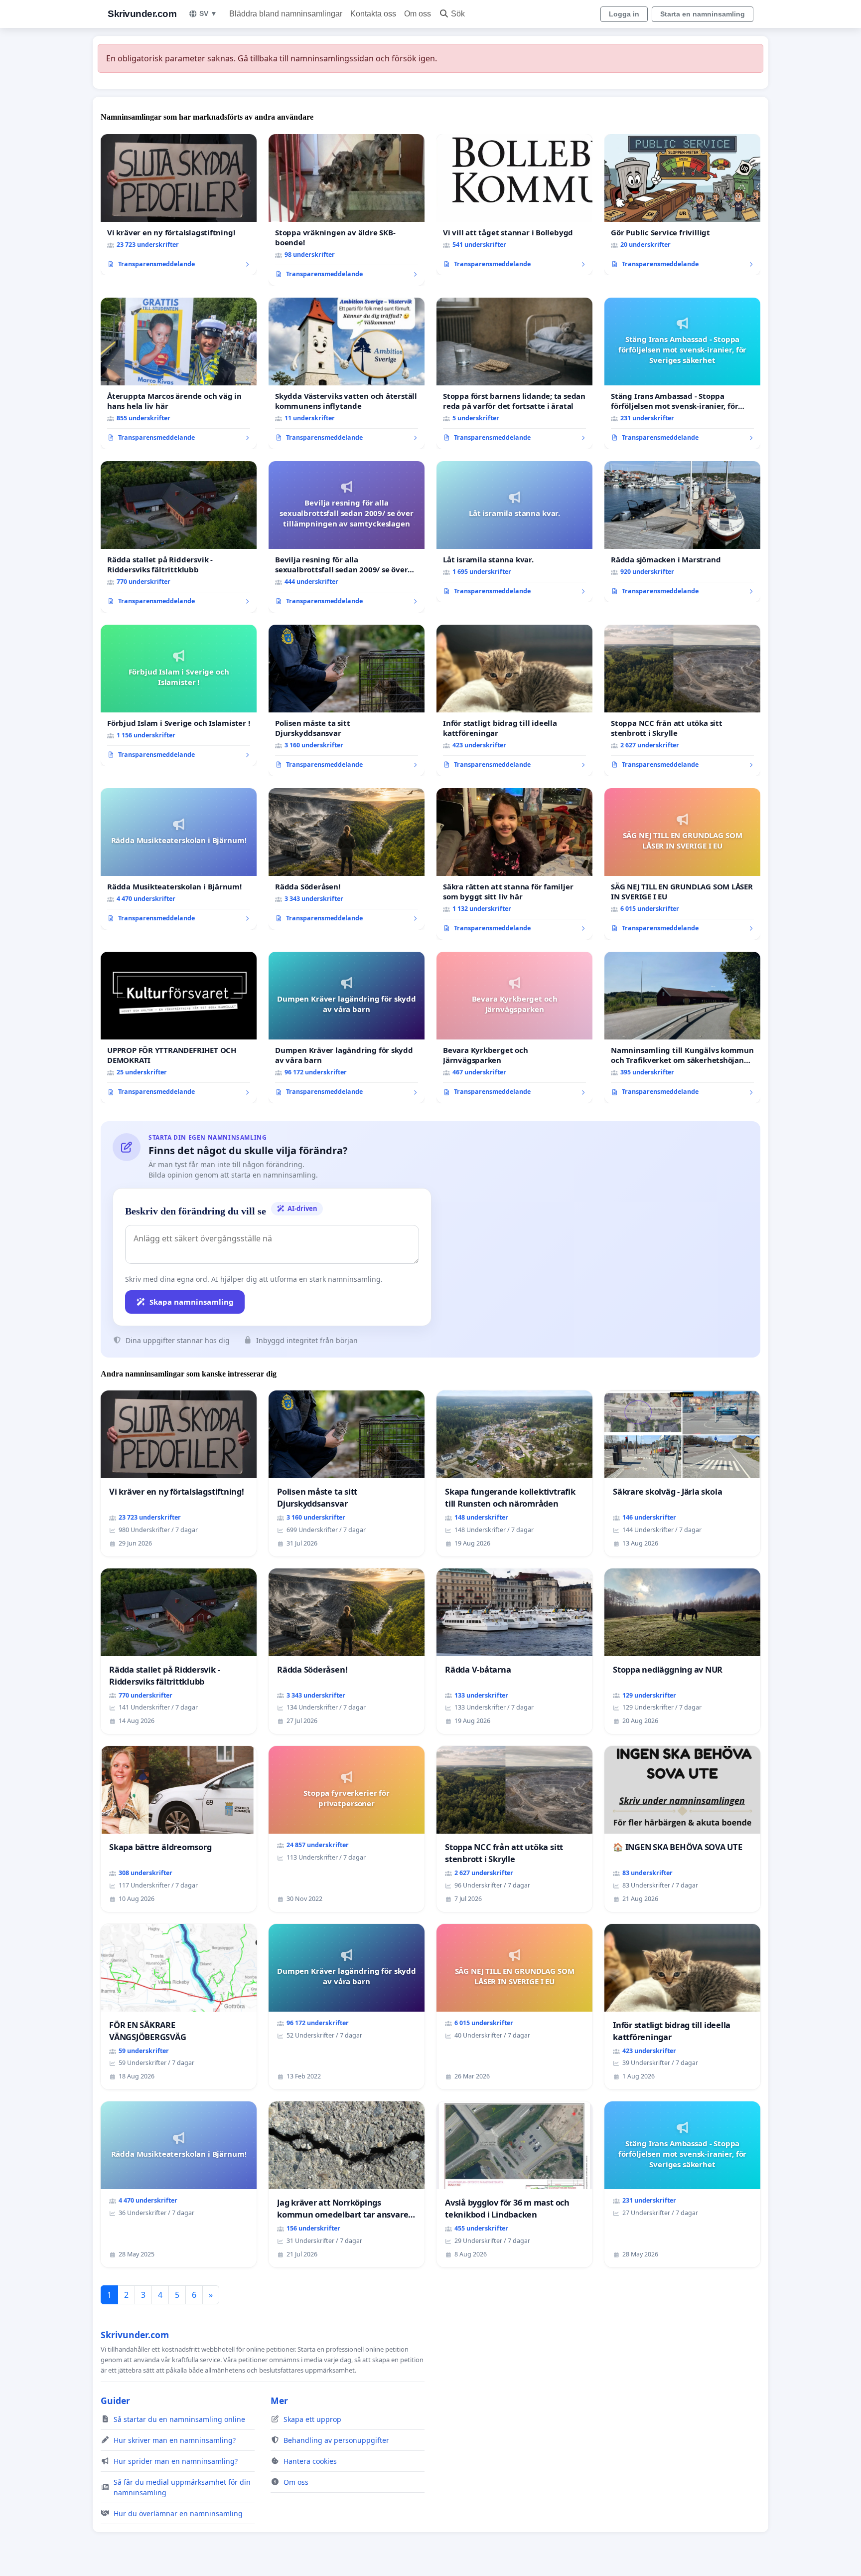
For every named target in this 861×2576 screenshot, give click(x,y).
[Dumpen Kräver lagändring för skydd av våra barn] (347, 1028)
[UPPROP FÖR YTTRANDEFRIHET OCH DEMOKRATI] (179, 1028)
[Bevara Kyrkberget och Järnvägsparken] (514, 1028)
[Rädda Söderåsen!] (347, 859)
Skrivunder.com (142, 14)
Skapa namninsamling (192, 1302)
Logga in (624, 14)
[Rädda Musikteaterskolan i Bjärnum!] (179, 859)
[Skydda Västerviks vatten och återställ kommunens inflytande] (347, 373)
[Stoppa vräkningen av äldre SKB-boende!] (347, 210)
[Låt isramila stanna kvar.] (514, 532)
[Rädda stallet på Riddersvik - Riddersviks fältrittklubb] (179, 537)
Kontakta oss (373, 14)
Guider (115, 2401)
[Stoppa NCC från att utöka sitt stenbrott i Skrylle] (682, 700)
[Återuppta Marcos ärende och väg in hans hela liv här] (179, 373)
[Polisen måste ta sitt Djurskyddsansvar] (347, 700)
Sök (458, 14)
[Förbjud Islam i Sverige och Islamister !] (179, 695)
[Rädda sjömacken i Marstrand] (682, 532)
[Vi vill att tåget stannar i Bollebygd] (514, 205)
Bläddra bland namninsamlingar (286, 14)
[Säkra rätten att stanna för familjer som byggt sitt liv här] (514, 864)
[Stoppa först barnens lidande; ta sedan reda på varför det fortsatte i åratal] (514, 373)
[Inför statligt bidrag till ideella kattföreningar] (514, 700)
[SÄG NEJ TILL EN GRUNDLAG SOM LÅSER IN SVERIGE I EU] (682, 864)
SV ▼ (208, 13)
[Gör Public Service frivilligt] (682, 205)
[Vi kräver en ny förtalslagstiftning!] (179, 205)
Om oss (418, 14)
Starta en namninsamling (703, 14)
